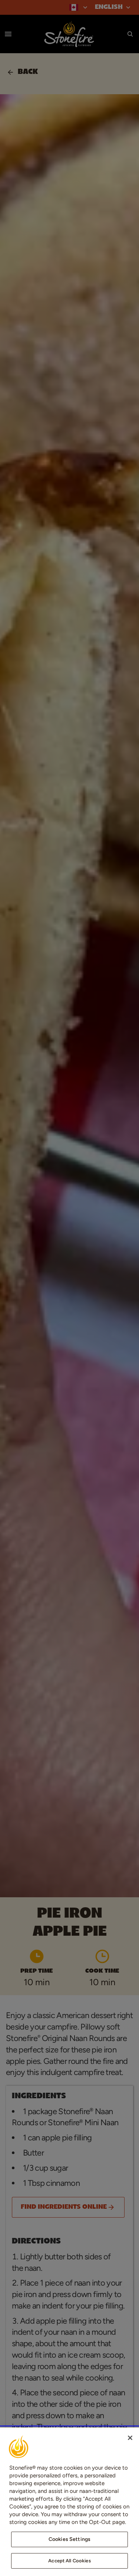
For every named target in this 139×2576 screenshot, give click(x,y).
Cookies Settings (69, 2539)
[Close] (130, 2438)
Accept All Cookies (69, 2561)
